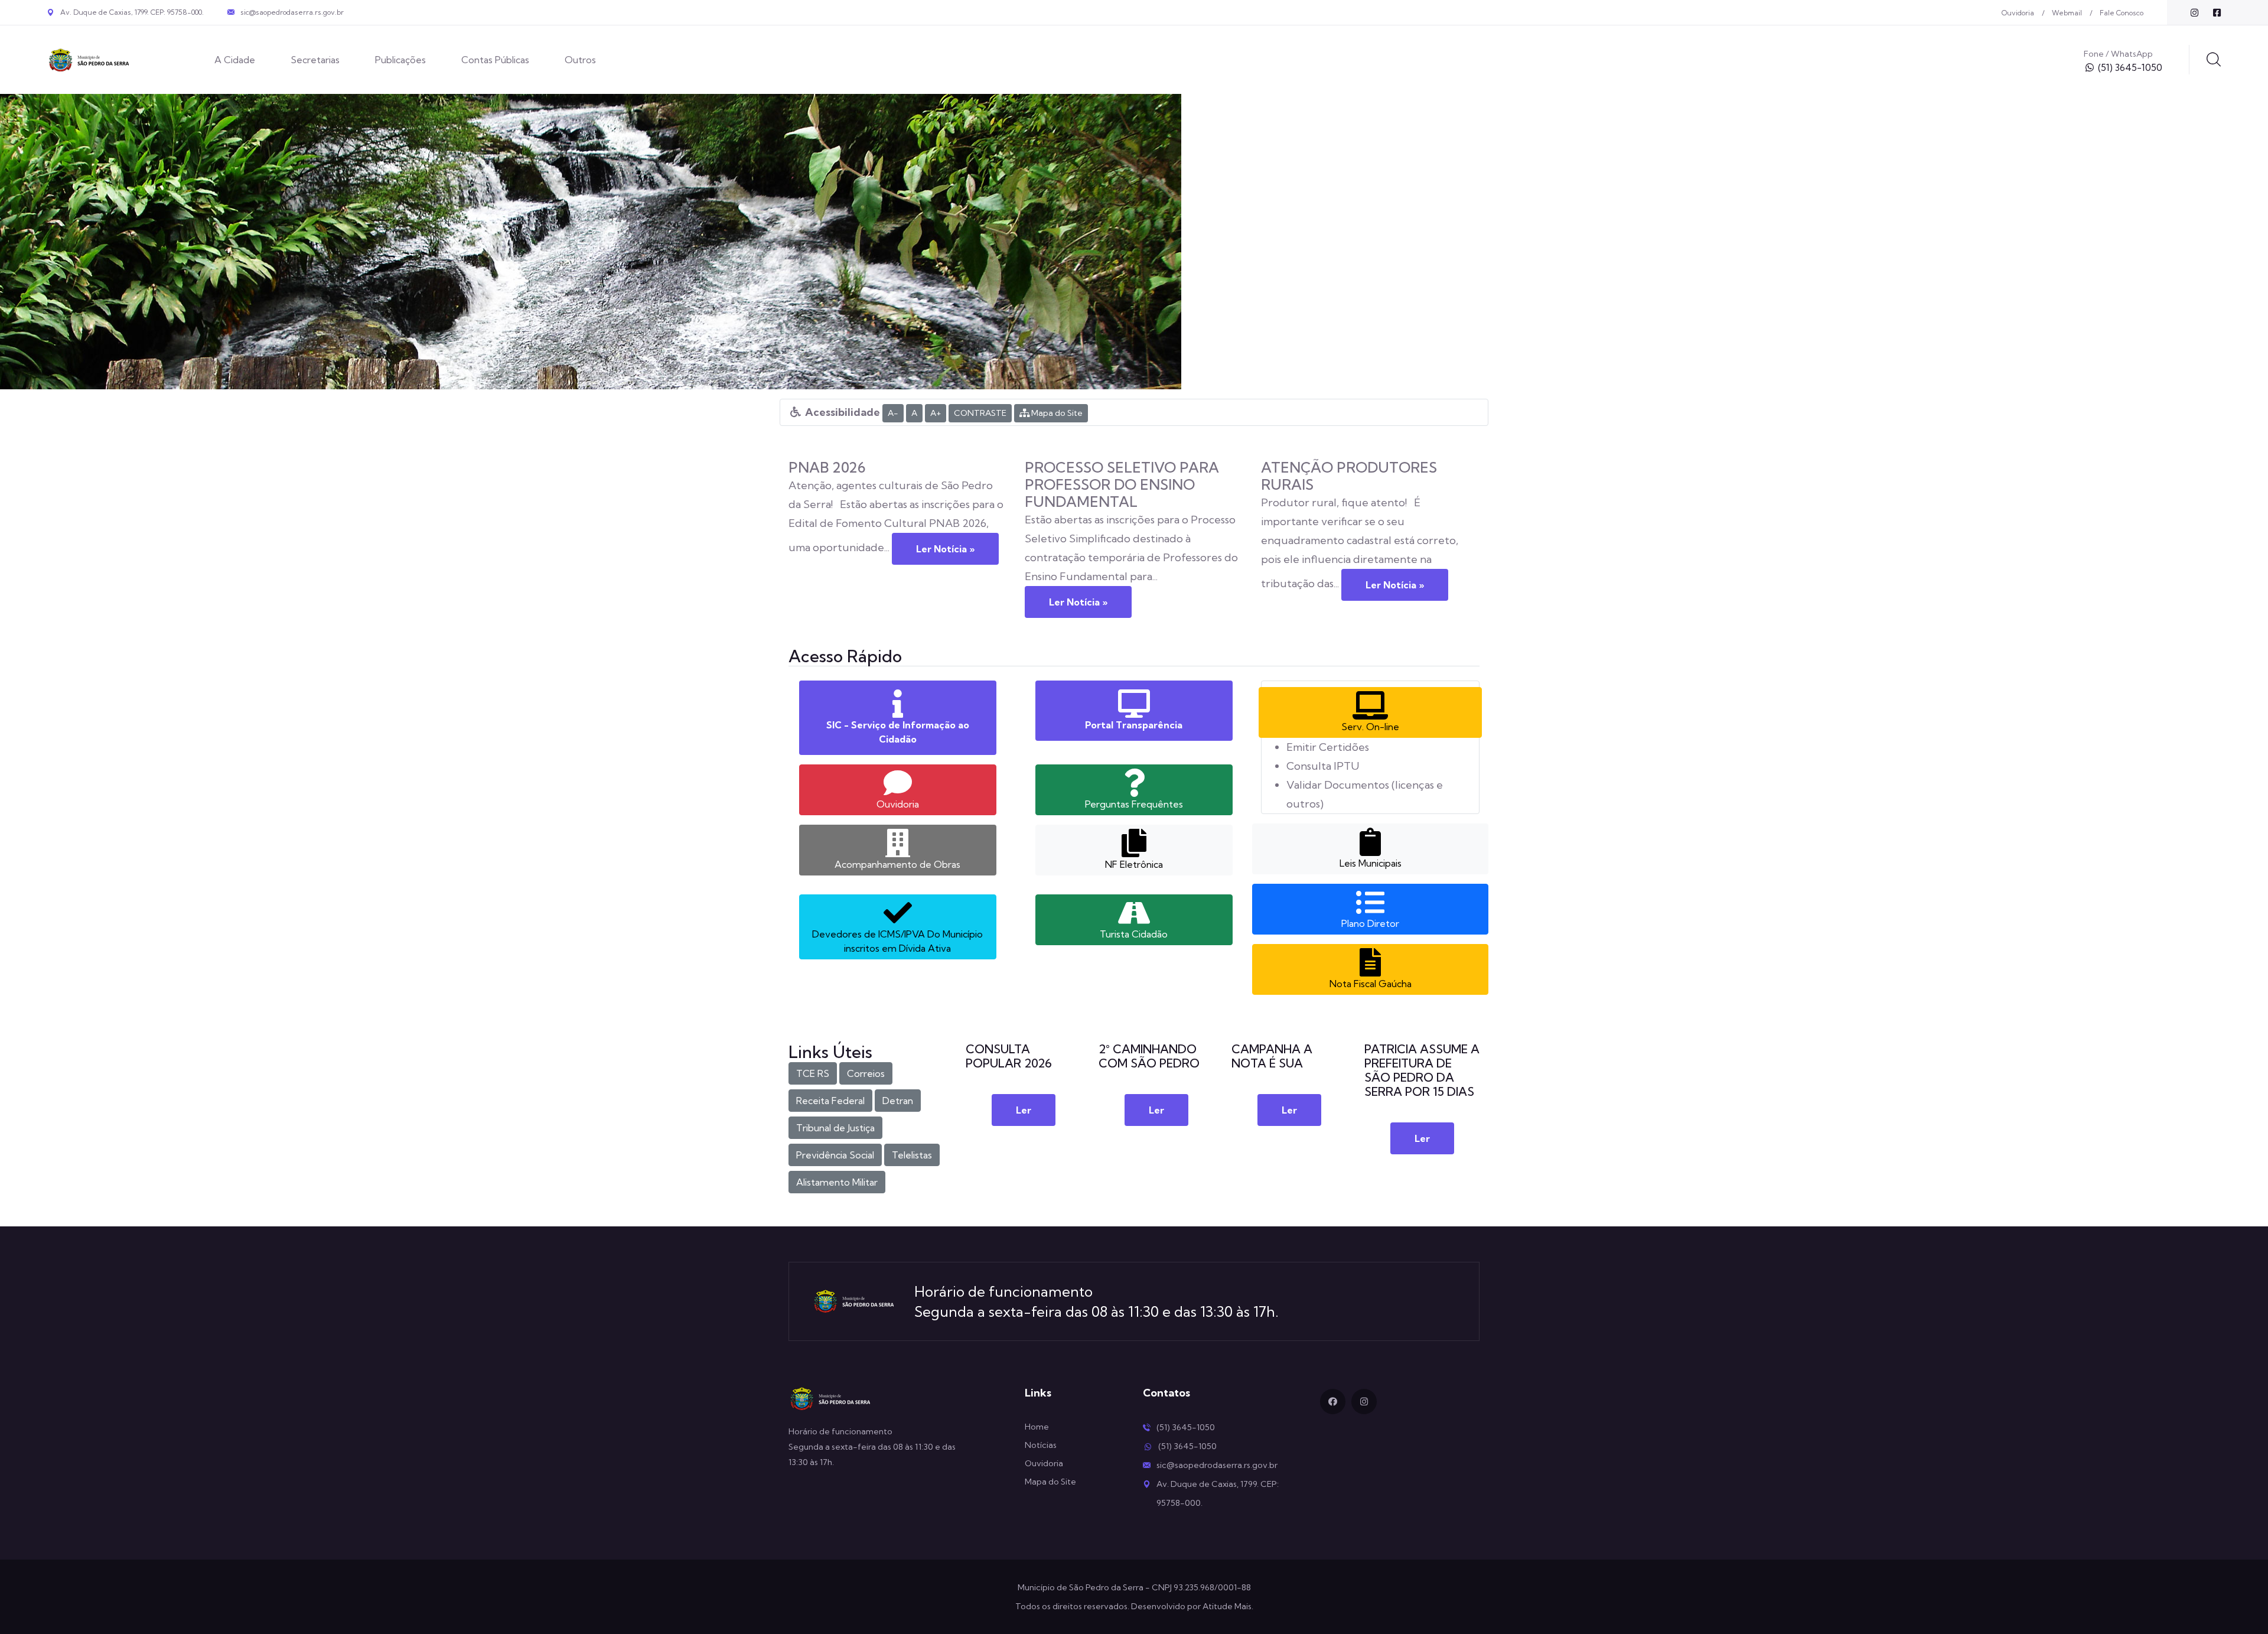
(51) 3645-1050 (2130, 67)
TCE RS (813, 1073)
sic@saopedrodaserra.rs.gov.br (292, 12)
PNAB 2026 (827, 467)
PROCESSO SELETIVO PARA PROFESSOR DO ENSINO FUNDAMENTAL (1122, 484)
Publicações (400, 60)
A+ (936, 413)
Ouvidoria (2018, 13)
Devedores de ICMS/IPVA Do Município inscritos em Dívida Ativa (897, 941)
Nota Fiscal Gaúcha (1371, 984)
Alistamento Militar (837, 1182)
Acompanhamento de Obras (897, 864)
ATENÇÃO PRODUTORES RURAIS (1349, 476)
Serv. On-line (1370, 727)
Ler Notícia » (945, 549)
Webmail (2067, 13)
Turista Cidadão (1134, 934)
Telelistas (912, 1155)
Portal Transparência (1134, 725)
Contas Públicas (495, 60)
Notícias (1041, 1445)
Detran (898, 1101)
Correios (866, 1073)
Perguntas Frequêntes (1134, 804)
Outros (580, 60)
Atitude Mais (1227, 1606)
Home (1037, 1427)
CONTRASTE (980, 413)
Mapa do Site (1056, 413)
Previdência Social (835, 1155)
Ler (1024, 1110)
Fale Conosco (2122, 13)
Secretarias (315, 60)
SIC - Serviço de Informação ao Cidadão (898, 732)
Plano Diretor (1370, 923)
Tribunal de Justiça (835, 1128)
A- (893, 413)
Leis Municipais (1371, 863)
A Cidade (235, 60)
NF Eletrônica (1134, 864)
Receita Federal (830, 1101)
